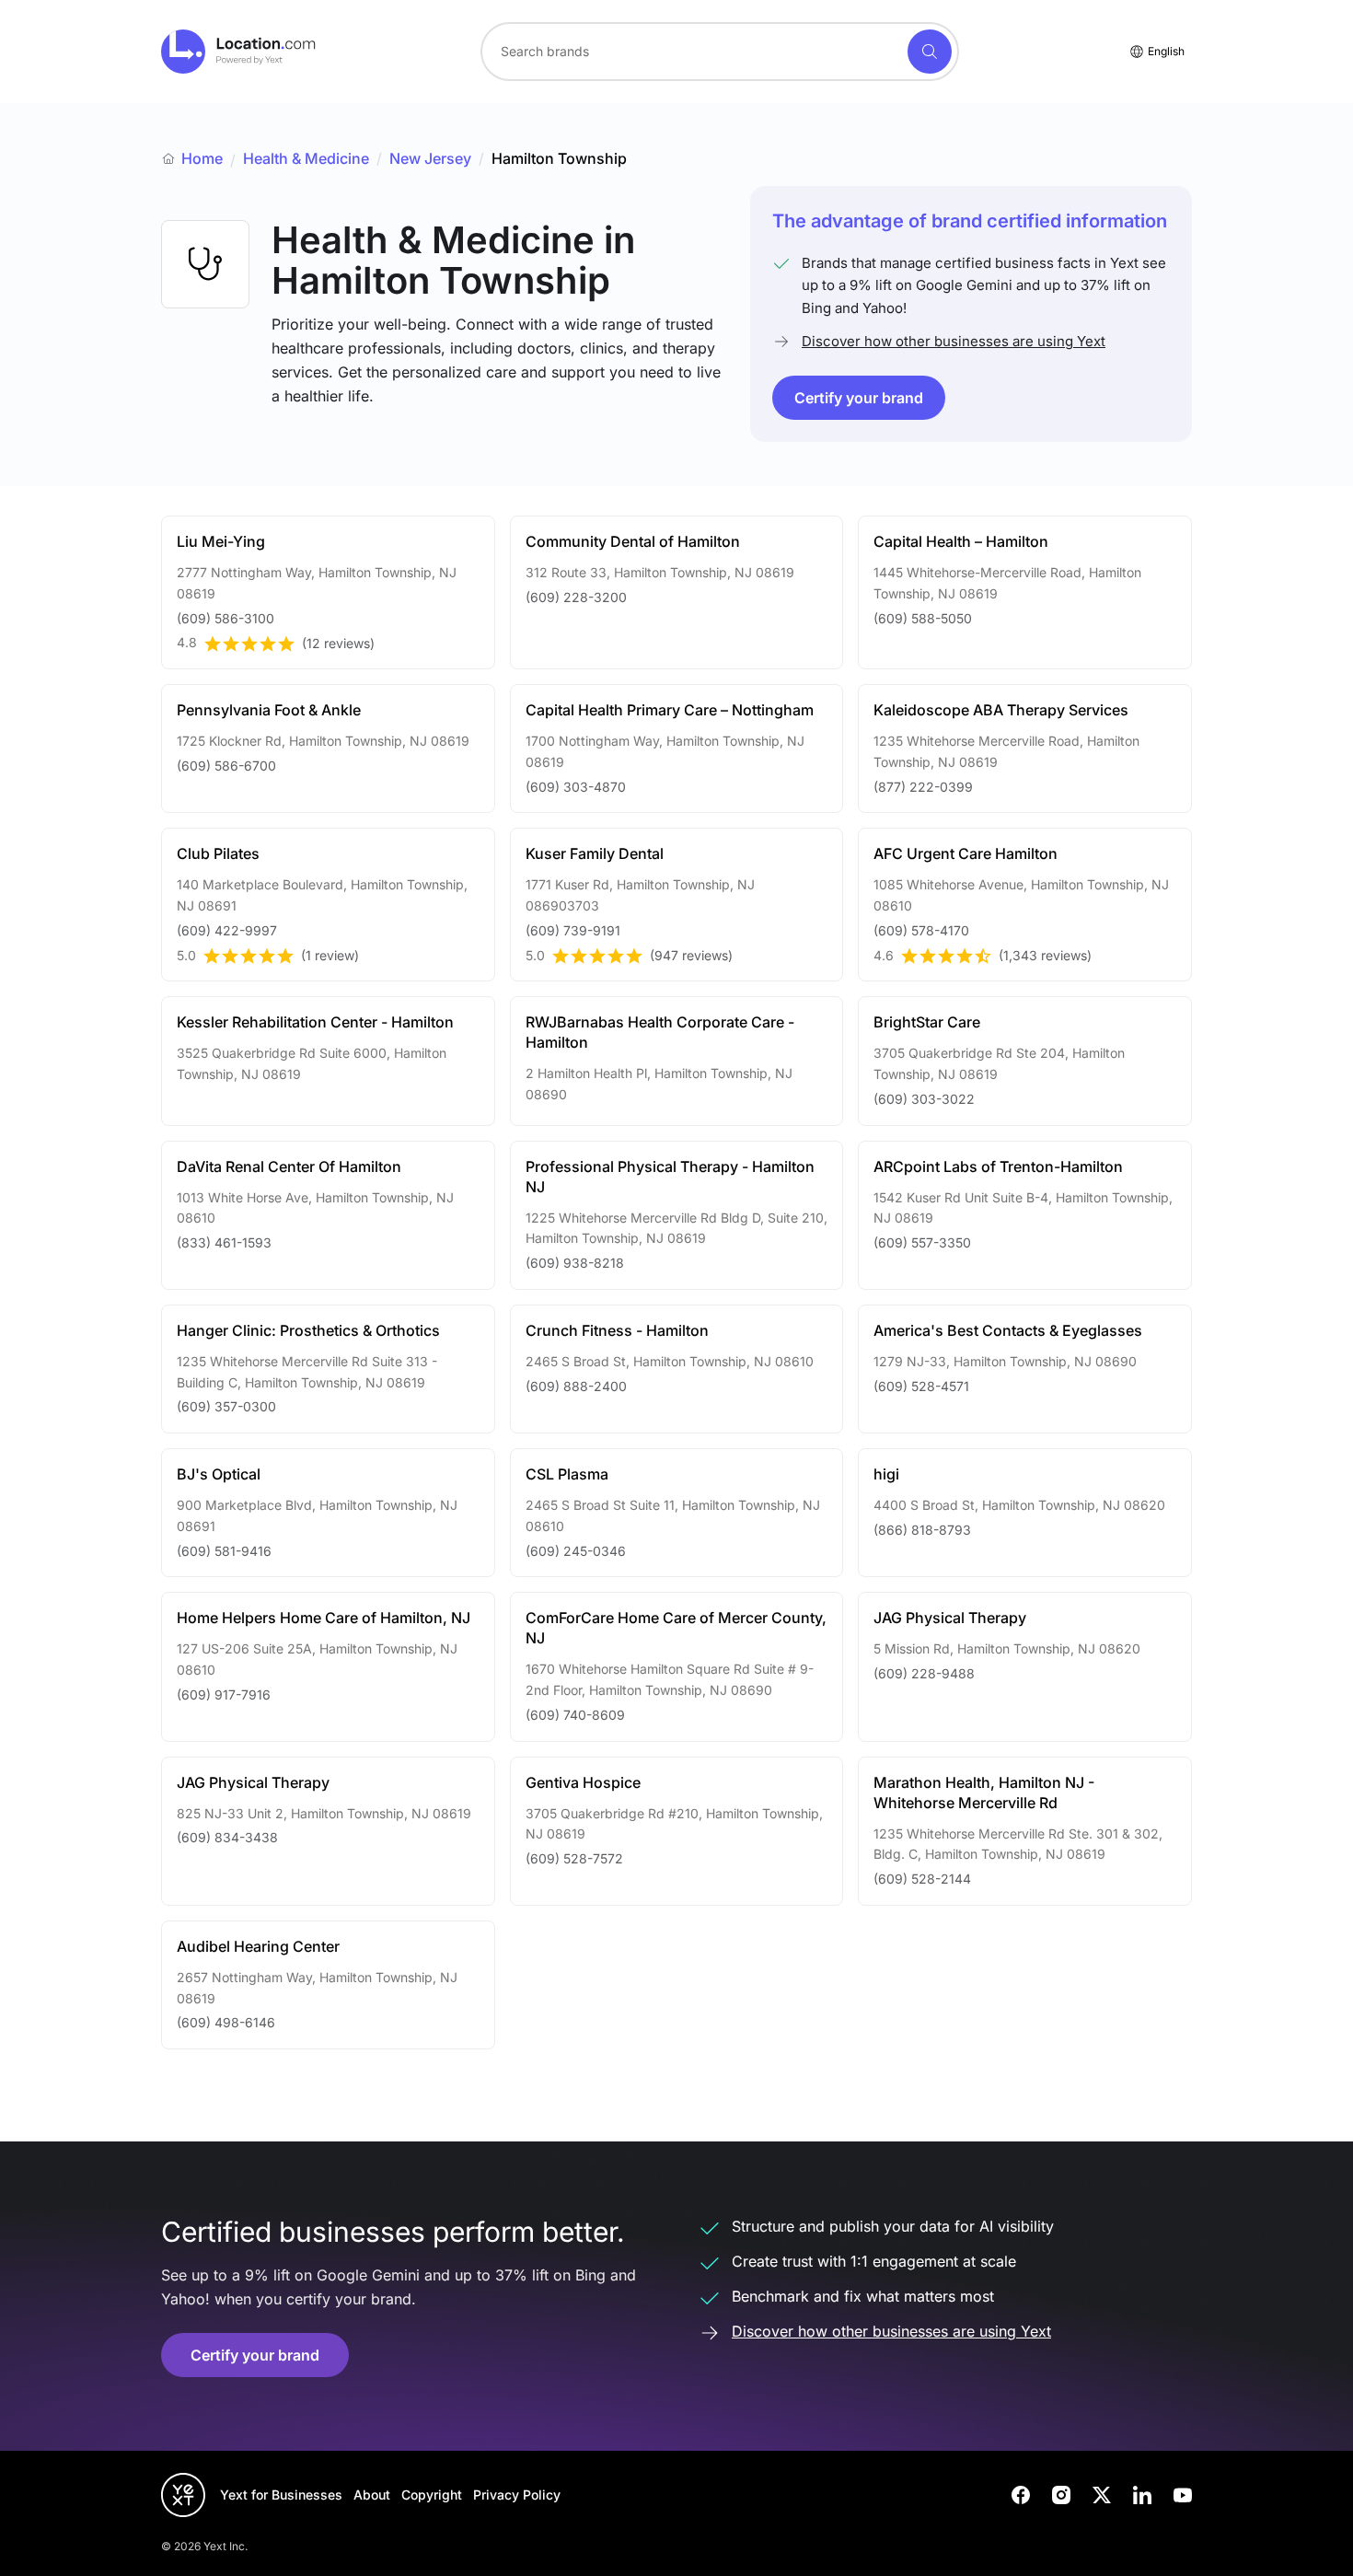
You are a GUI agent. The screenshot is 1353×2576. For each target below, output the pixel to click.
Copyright (432, 2495)
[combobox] (720, 52)
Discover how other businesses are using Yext (954, 341)
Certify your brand (859, 398)
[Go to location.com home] (239, 52)
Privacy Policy (517, 2495)
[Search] (930, 52)
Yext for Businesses (281, 2495)
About (372, 2495)
